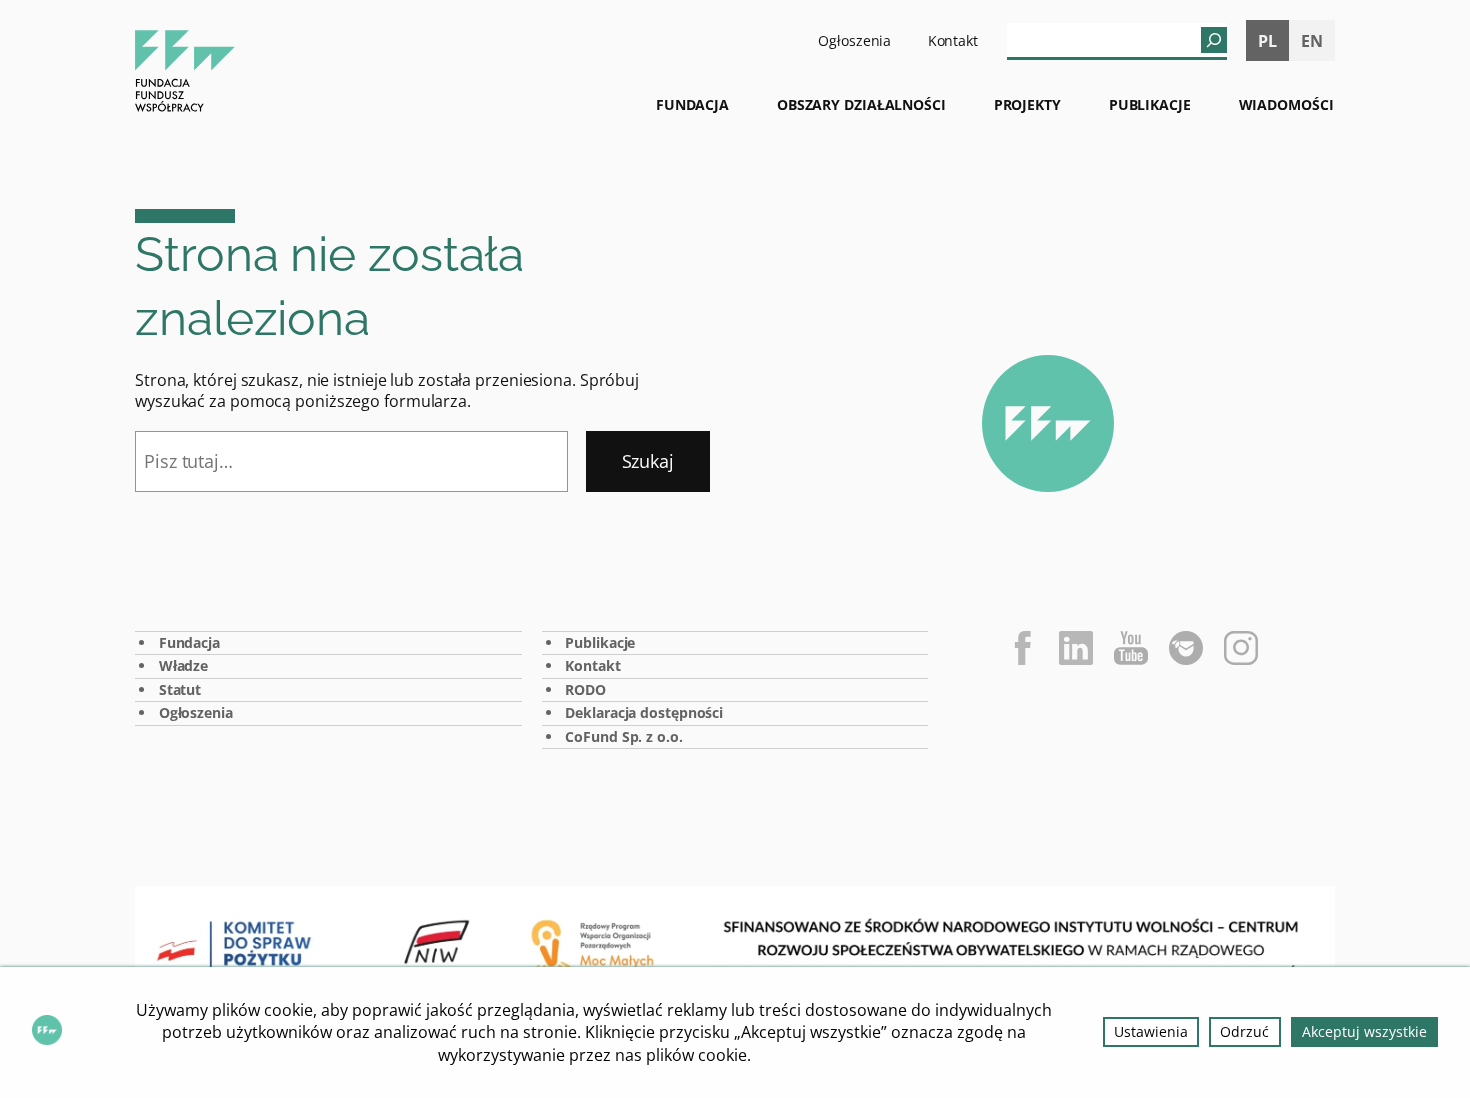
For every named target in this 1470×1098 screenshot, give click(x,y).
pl (1267, 41)
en (1312, 41)
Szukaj (648, 461)
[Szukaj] (1214, 40)
